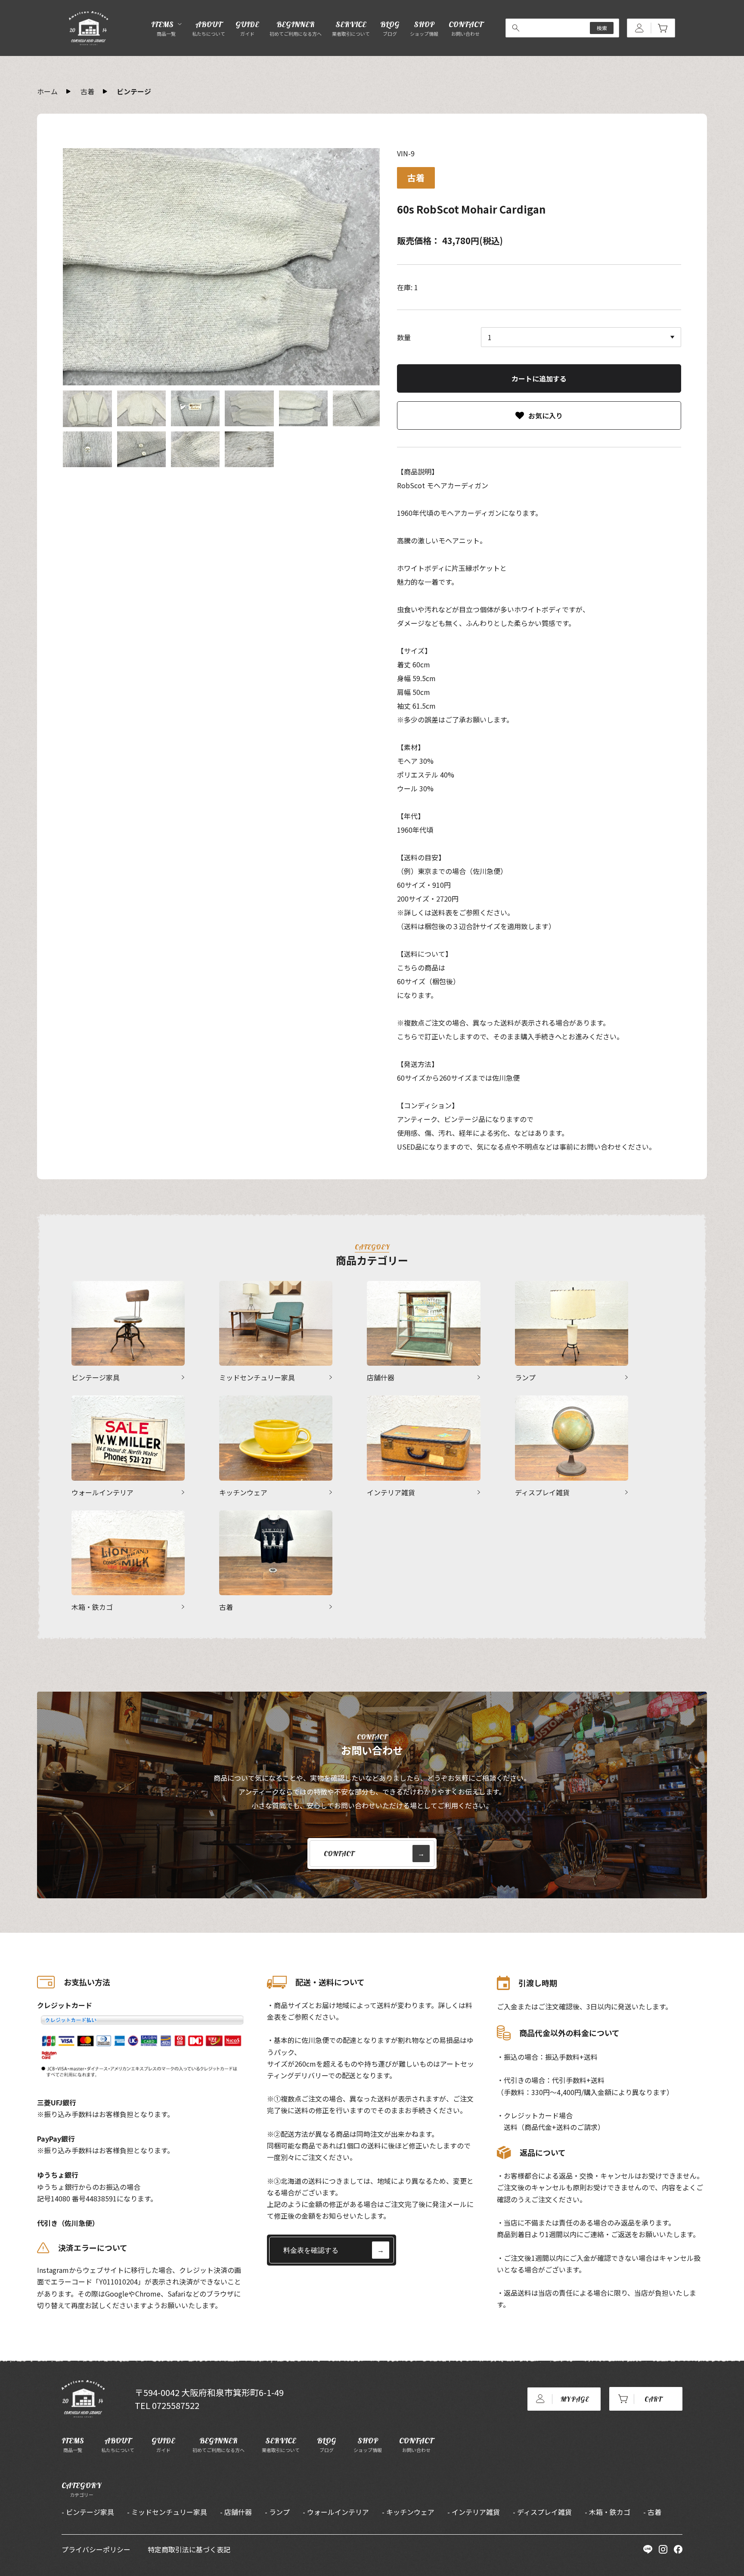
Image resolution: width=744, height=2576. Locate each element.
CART (653, 2399)
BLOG (390, 28)
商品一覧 (73, 2444)
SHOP (424, 28)
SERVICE (351, 28)
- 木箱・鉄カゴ (608, 2512)
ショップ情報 (368, 2444)
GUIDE (247, 28)
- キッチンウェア (408, 2512)
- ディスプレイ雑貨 (542, 2512)
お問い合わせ (416, 2444)
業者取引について (281, 2444)
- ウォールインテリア (336, 2512)
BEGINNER (296, 28)
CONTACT (466, 28)
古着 (87, 91)
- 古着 (652, 2512)
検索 (602, 28)
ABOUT (209, 28)
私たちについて (118, 2444)
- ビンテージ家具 (88, 2512)
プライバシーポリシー (96, 2549)
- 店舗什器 (236, 2512)
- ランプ (277, 2512)
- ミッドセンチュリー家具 (167, 2512)
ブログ (327, 2444)
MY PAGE (575, 2399)
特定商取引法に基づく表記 (189, 2549)
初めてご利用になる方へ (219, 2444)
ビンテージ (134, 91)
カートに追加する (539, 378)
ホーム (47, 91)
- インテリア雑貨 (474, 2512)
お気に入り (546, 415)
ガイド (163, 2444)
